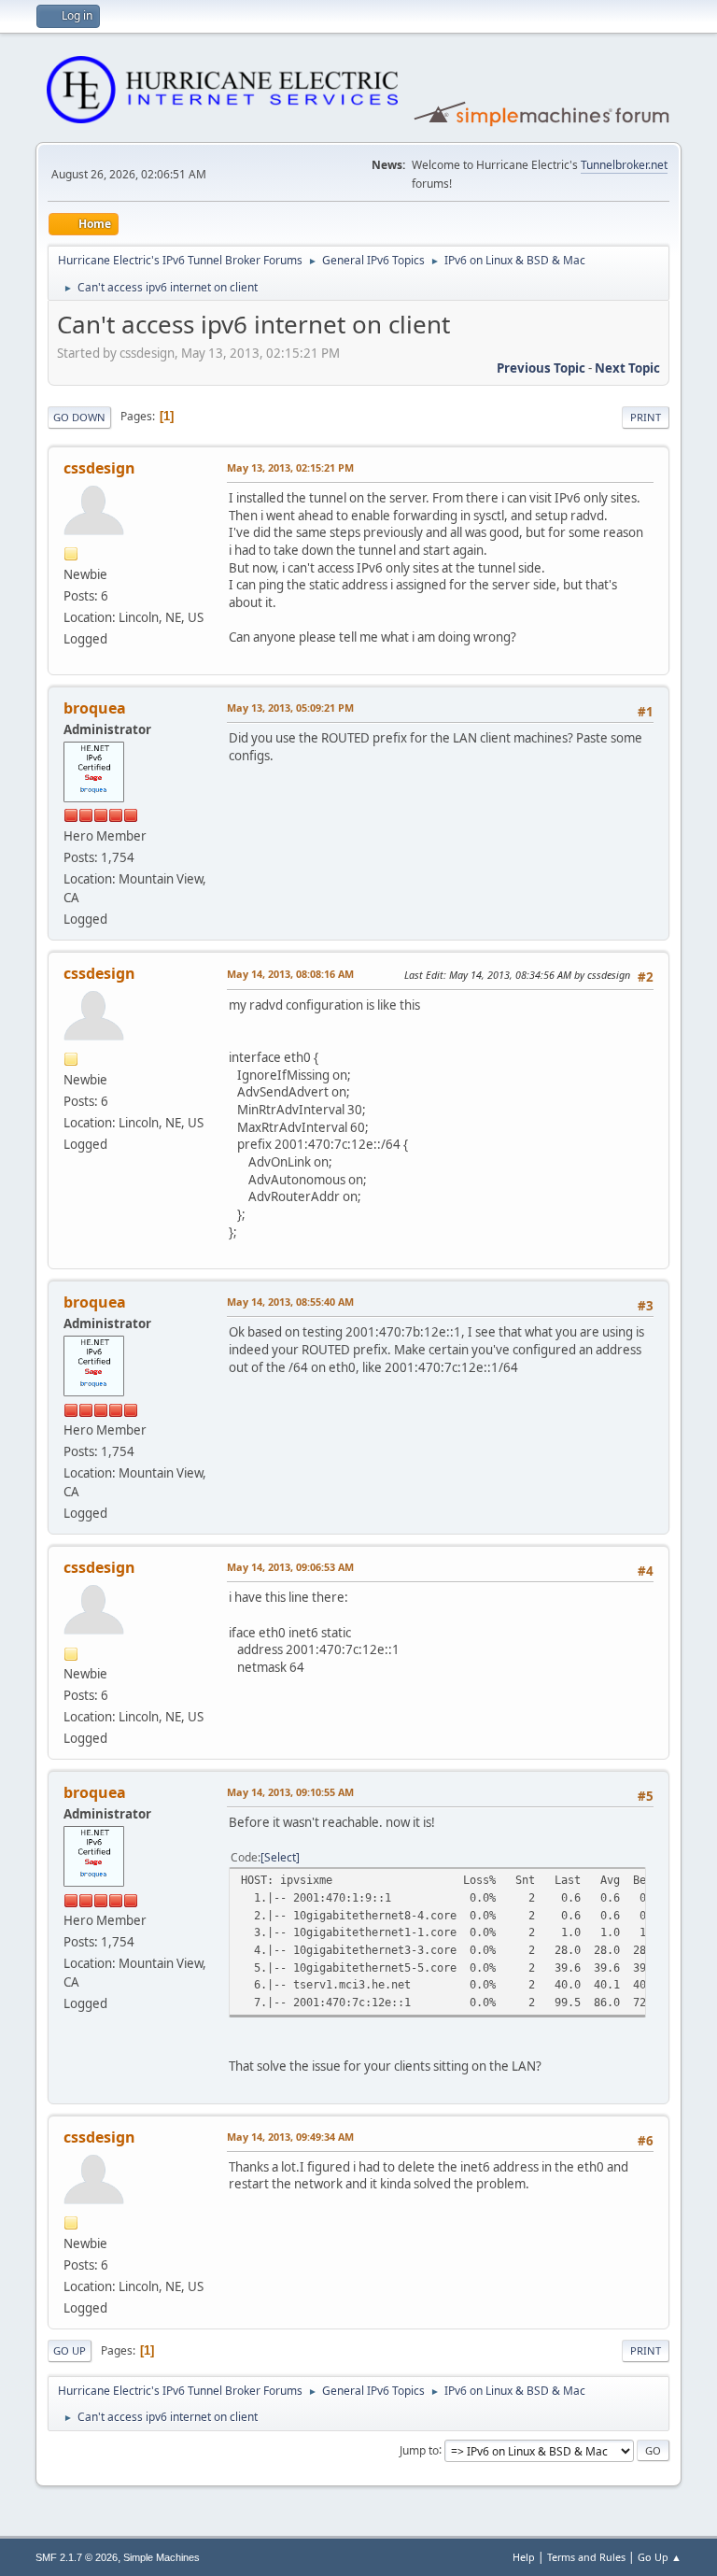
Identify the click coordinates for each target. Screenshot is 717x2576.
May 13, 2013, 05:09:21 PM (290, 708)
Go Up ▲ (660, 2557)
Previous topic (541, 368)
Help (524, 2557)
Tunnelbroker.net (624, 165)
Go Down (79, 417)
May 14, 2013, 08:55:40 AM (290, 1302)
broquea (95, 708)
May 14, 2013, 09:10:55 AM (290, 1792)
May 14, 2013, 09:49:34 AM (290, 2137)
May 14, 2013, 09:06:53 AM (290, 1567)
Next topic (627, 368)
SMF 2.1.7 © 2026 (77, 2557)
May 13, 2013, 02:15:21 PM (290, 467)
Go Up (70, 2350)
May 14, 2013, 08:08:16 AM (290, 974)
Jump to (419, 2449)
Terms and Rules (586, 2557)
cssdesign (99, 468)
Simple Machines (162, 2557)
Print (646, 417)
